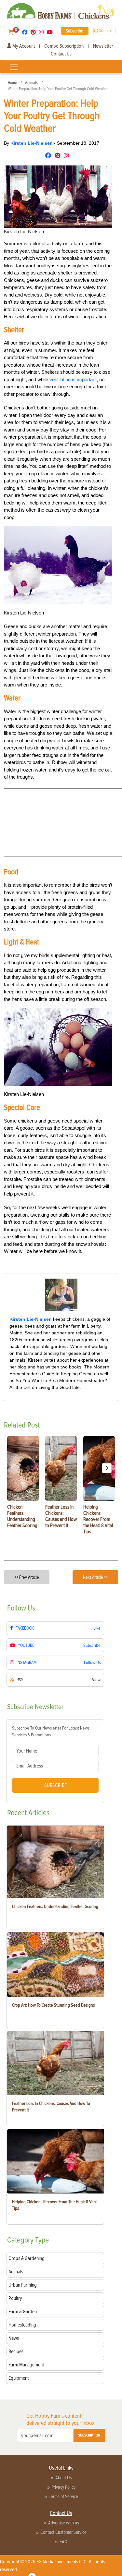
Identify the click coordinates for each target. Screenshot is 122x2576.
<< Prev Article (27, 1577)
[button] (107, 1468)
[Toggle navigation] (14, 67)
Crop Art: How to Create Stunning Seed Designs (53, 2005)
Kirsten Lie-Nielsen (32, 143)
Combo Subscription (64, 46)
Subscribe (75, 31)
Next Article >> (95, 1577)
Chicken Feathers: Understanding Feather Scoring (55, 1907)
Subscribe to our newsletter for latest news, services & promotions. (51, 1732)
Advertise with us (64, 2523)
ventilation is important (73, 379)
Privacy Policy (63, 2487)
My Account (23, 46)
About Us (64, 2478)
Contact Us (61, 54)
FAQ (63, 2542)
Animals (31, 83)
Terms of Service (63, 2497)
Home (12, 83)
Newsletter (103, 46)
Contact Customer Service (63, 2532)
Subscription (89, 2435)
